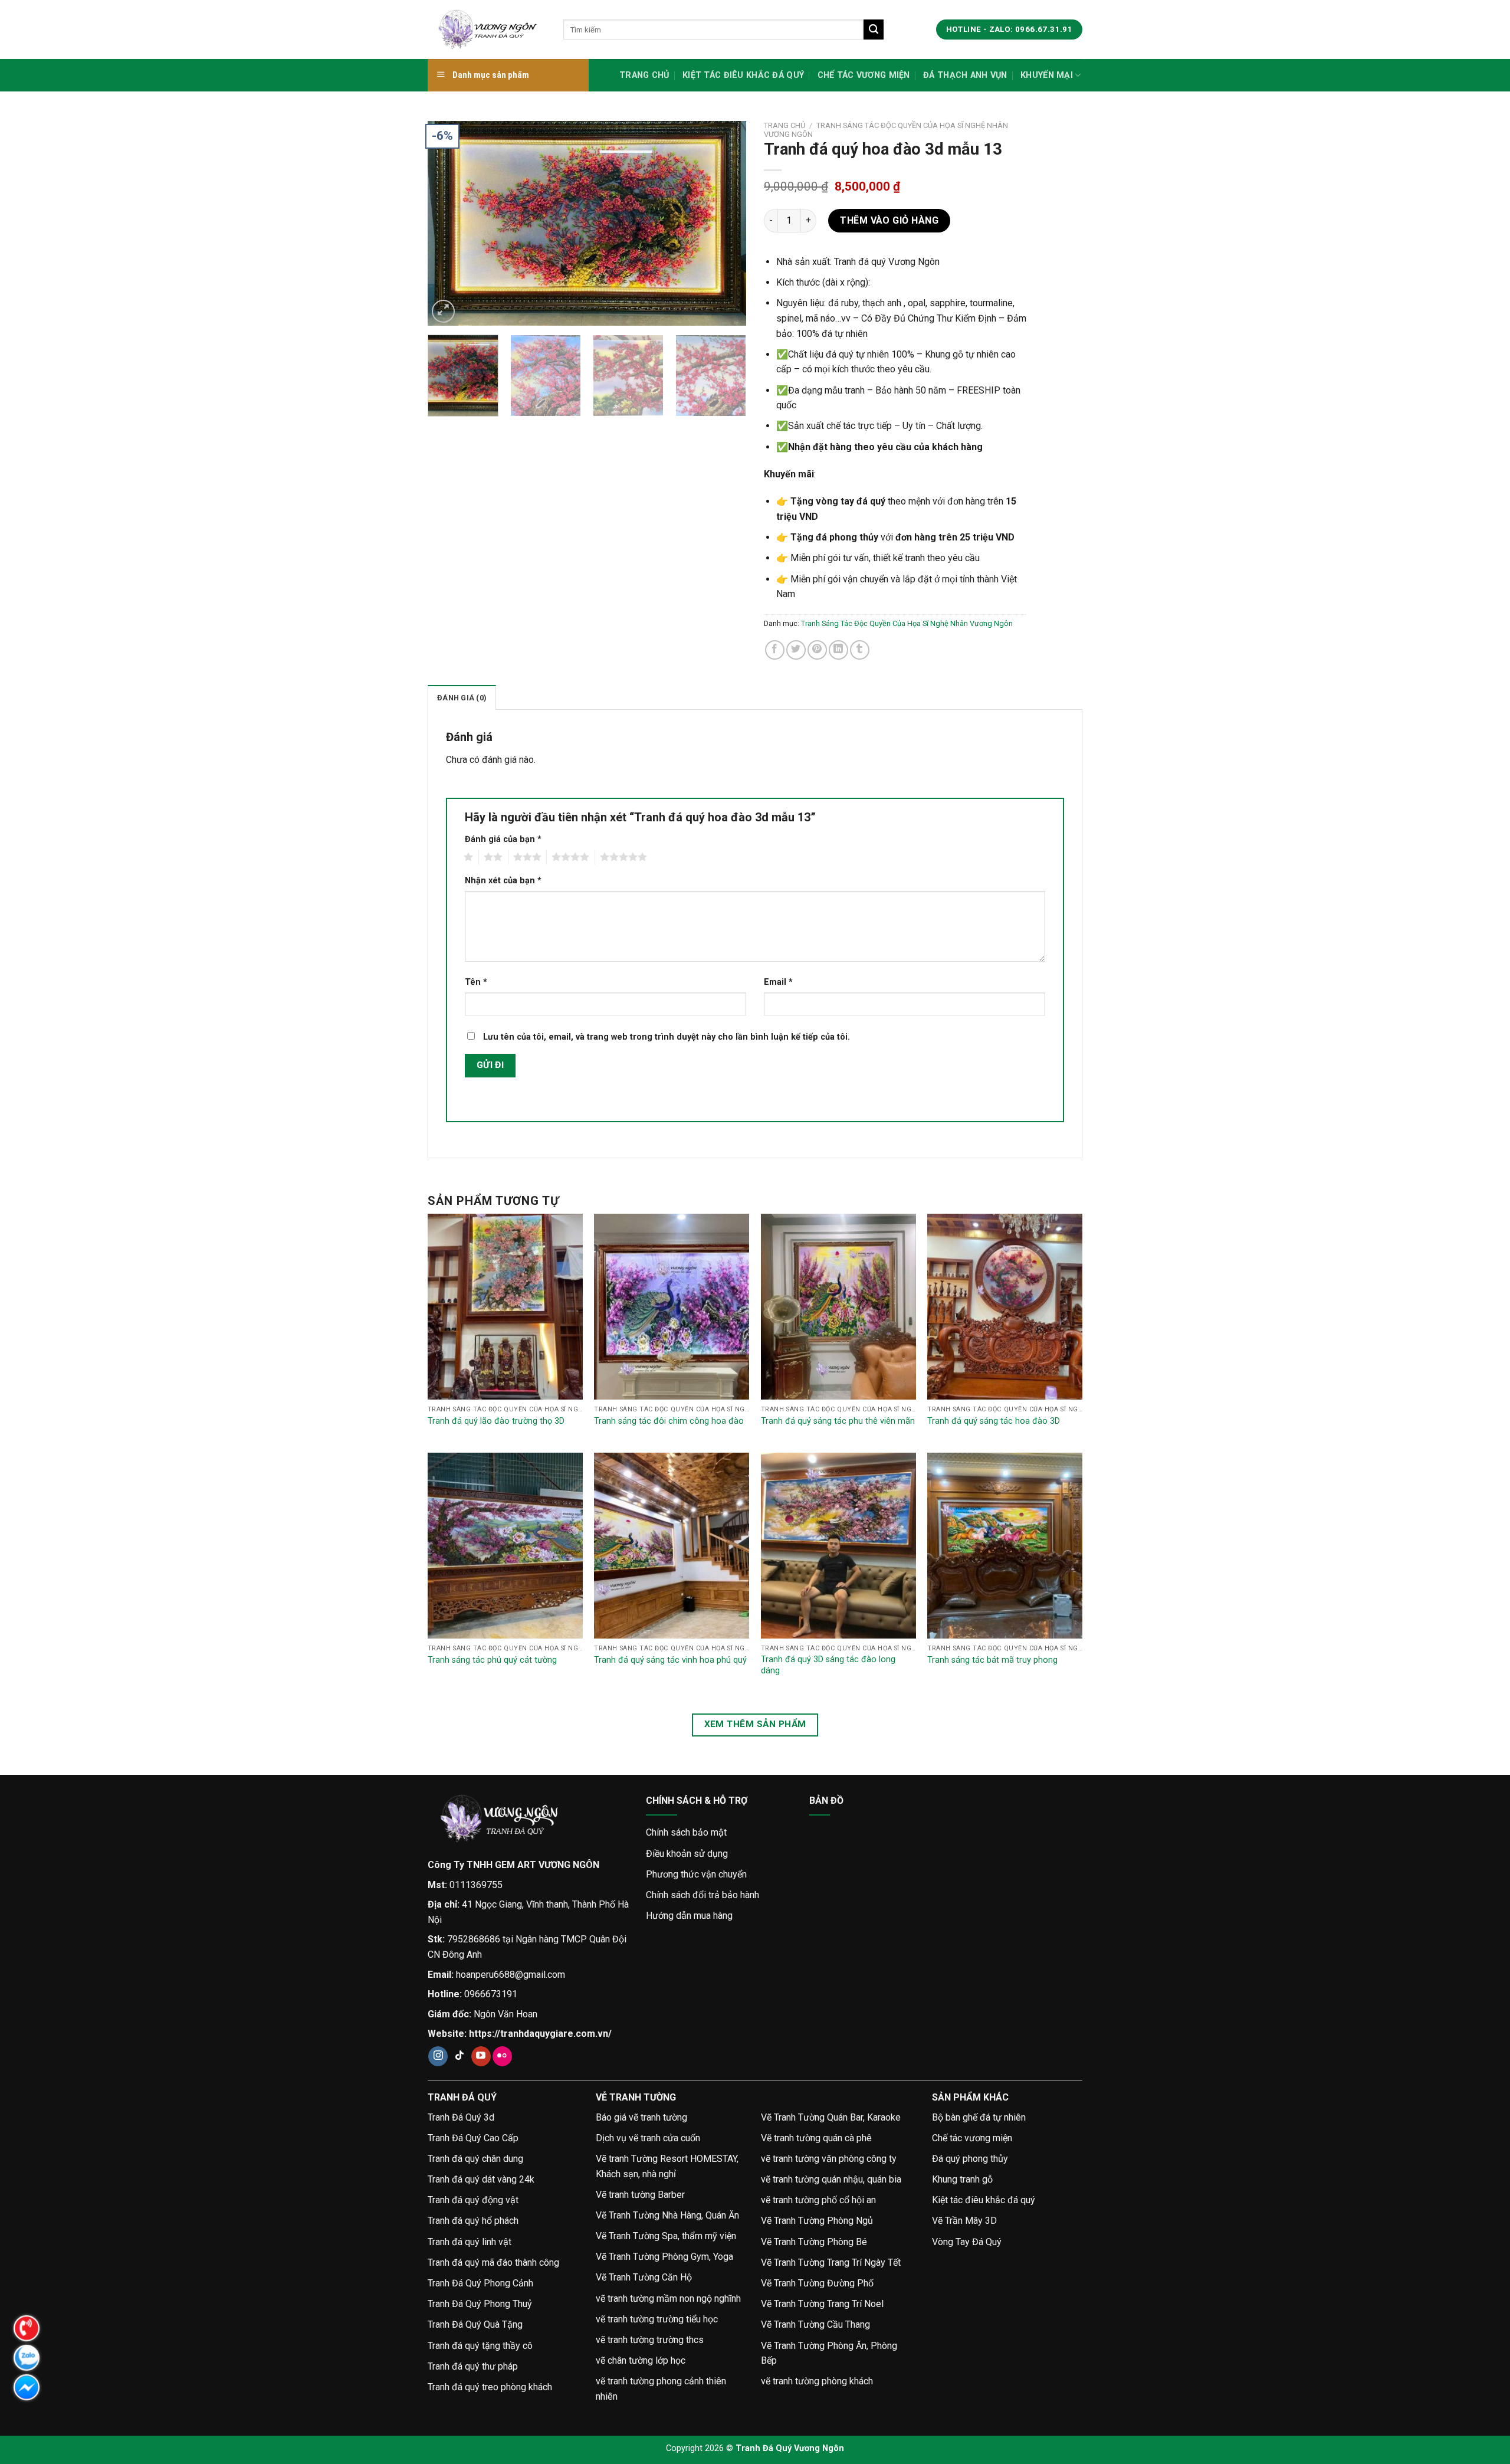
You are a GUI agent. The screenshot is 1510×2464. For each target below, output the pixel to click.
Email (778, 982)
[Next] (725, 223)
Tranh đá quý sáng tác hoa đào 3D (994, 1421)
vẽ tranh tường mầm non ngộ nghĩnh (668, 2298)
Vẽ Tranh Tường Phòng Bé (814, 2242)
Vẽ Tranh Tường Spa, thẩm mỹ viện (666, 2236)
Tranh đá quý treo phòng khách (490, 2387)
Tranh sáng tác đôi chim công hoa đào (669, 1421)
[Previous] (449, 223)
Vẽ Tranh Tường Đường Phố (817, 2283)
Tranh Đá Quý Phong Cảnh (480, 2283)
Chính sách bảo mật (686, 1832)
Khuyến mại (1047, 75)
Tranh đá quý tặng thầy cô (480, 2346)
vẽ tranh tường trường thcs (650, 2340)
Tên (476, 982)
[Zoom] (443, 311)
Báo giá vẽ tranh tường (641, 2117)
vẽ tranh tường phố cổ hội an (818, 2200)
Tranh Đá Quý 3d (461, 2117)
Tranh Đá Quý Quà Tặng (475, 2324)
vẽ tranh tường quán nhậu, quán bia (831, 2179)
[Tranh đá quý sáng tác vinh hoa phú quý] (672, 1546)
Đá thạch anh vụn (965, 75)
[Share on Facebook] (775, 650)
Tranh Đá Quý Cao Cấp (473, 2138)
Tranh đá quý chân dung (475, 2159)
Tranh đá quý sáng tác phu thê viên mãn (838, 1421)
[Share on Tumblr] (860, 650)
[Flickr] (502, 2056)
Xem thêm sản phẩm (755, 1724)
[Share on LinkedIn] (838, 650)
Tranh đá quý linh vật (470, 2242)
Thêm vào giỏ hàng (889, 220)
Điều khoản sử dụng (687, 1854)
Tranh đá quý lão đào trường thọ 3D (496, 1421)
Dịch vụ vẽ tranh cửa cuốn (648, 2138)
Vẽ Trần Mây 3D (964, 2221)
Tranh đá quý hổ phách (473, 2221)
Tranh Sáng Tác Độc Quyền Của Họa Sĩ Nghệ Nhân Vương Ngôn (907, 623)
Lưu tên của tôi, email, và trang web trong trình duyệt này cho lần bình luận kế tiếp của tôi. (667, 1037)
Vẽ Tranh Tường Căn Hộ (644, 2277)
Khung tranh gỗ (962, 2179)
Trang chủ (644, 75)
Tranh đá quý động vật (473, 2200)
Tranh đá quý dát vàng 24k (481, 2179)
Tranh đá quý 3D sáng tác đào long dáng (828, 1665)
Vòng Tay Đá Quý (967, 2242)
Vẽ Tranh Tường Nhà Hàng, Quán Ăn (667, 2215)
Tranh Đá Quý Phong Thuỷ (480, 2304)
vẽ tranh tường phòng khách (817, 2381)
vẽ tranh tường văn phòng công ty (829, 2159)
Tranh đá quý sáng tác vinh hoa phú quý (670, 1660)
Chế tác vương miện (864, 75)
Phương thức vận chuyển (696, 1874)
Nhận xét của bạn (503, 881)
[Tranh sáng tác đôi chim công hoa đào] (672, 1307)
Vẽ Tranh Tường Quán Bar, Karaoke (831, 2117)
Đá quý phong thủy (970, 2159)
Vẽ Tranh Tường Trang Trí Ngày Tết (831, 2263)
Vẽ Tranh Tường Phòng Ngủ (817, 2221)
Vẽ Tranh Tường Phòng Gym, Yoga (664, 2257)
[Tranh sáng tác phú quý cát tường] (505, 1546)
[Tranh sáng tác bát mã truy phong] (1005, 1546)
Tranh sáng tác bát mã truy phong (992, 1660)
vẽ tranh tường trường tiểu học (657, 2319)
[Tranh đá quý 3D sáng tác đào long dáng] (838, 1546)
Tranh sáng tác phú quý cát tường (492, 1660)
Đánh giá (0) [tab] (462, 698)
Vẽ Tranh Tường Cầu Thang (815, 2324)
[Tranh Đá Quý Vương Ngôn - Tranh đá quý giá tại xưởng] (487, 30)
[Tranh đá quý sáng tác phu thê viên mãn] (838, 1307)
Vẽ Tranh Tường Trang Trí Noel (822, 2304)
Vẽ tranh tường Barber (640, 2195)
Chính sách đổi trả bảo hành (703, 1895)
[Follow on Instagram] (438, 2056)
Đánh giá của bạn (503, 839)
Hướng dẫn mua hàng (689, 1916)
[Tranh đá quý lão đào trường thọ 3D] (505, 1307)
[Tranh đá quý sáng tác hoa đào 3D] (1005, 1307)
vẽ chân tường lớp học (641, 2360)
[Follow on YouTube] (481, 2056)
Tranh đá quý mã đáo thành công (493, 2263)
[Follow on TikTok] (460, 2056)
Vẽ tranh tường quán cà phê (816, 2138)
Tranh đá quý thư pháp (473, 2366)
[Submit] (874, 30)
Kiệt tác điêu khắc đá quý (743, 75)
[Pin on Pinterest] (817, 650)
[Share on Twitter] (796, 650)
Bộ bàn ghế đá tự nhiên (979, 2117)
